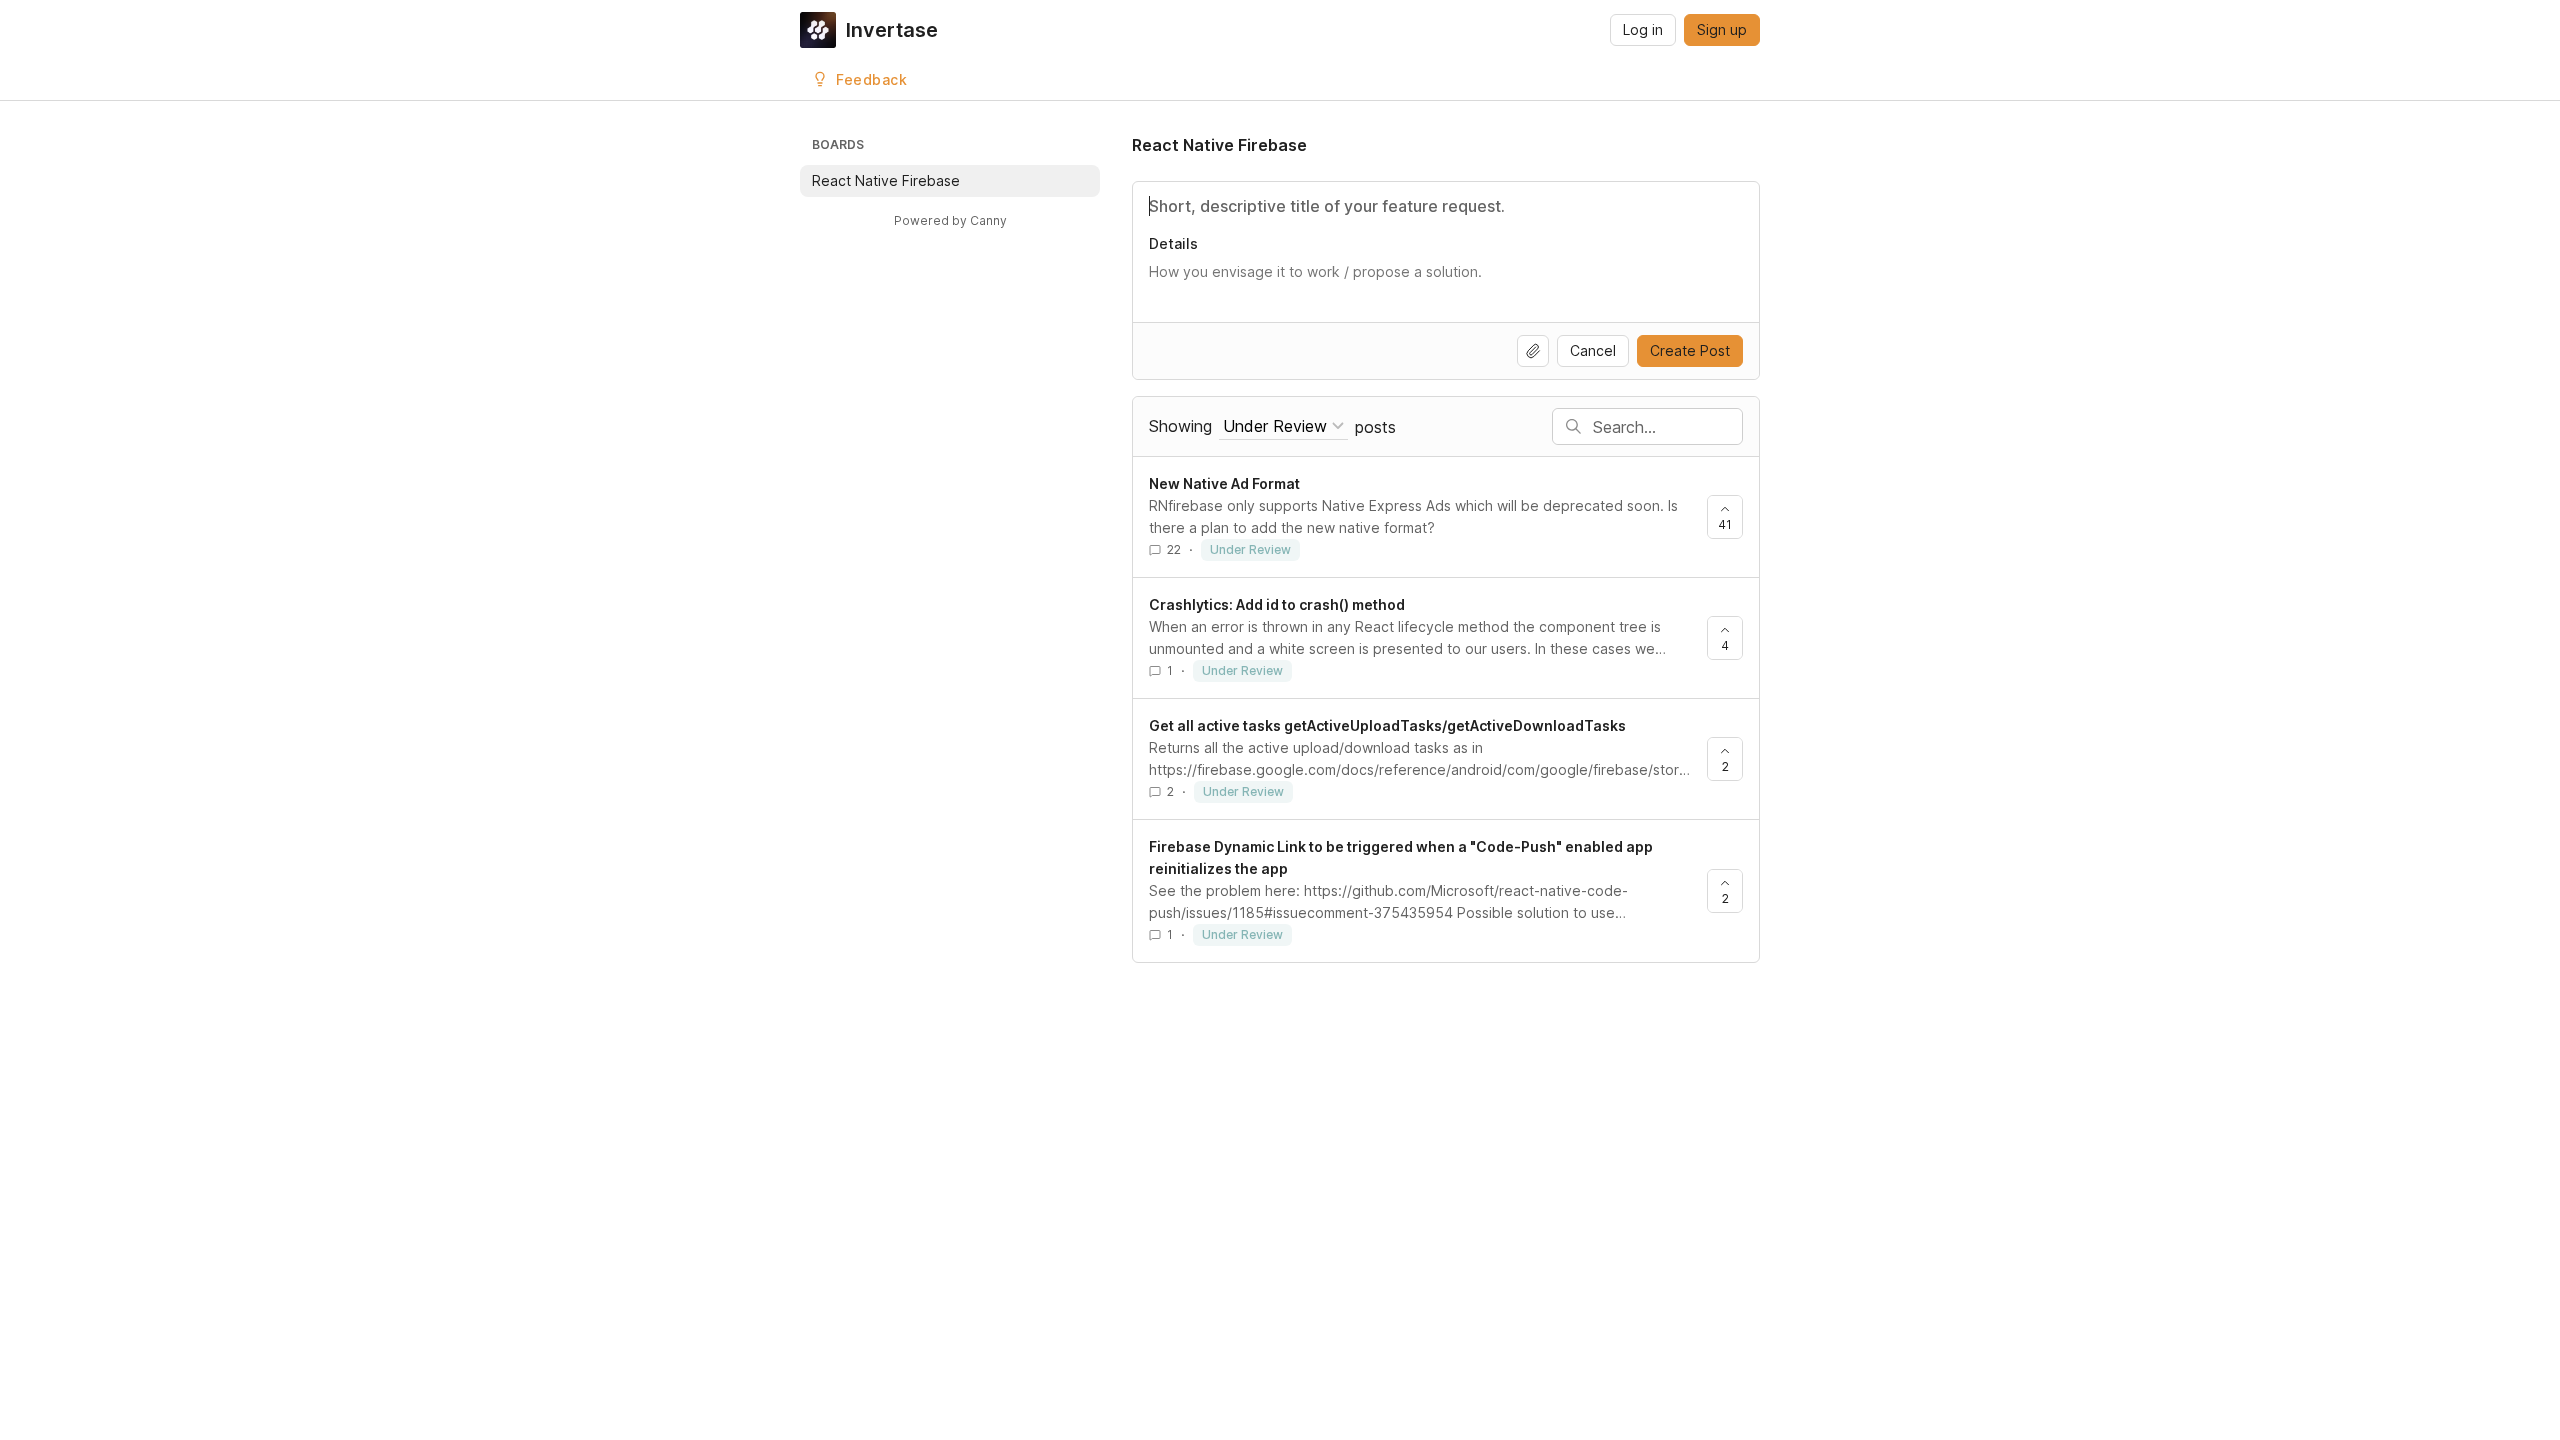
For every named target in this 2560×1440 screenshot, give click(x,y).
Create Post (1690, 350)
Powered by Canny (950, 220)
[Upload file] (1533, 351)
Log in (1643, 29)
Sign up (1722, 29)
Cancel (1593, 350)
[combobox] (1283, 426)
